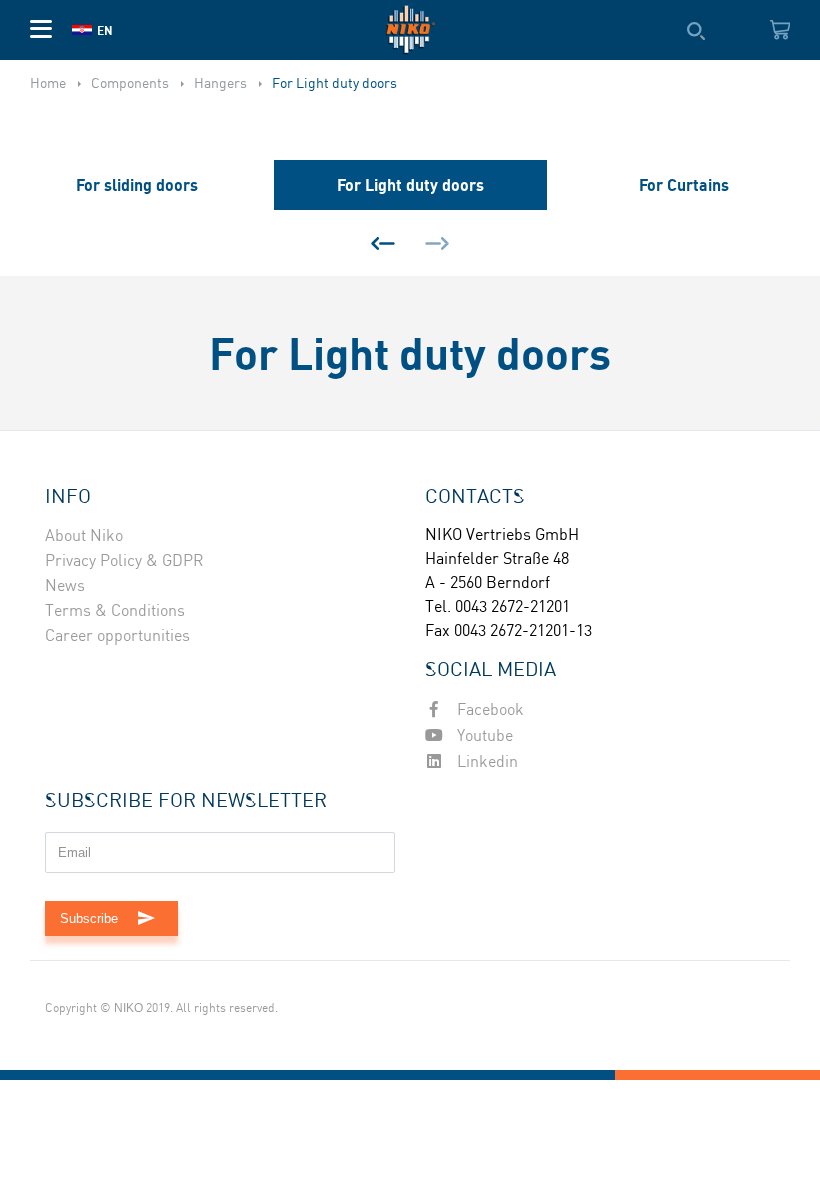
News (65, 586)
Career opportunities (117, 636)
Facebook (488, 710)
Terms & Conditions (115, 611)
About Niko (84, 536)
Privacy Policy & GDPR (124, 561)
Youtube (483, 736)
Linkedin (485, 762)
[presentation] (383, 243)
